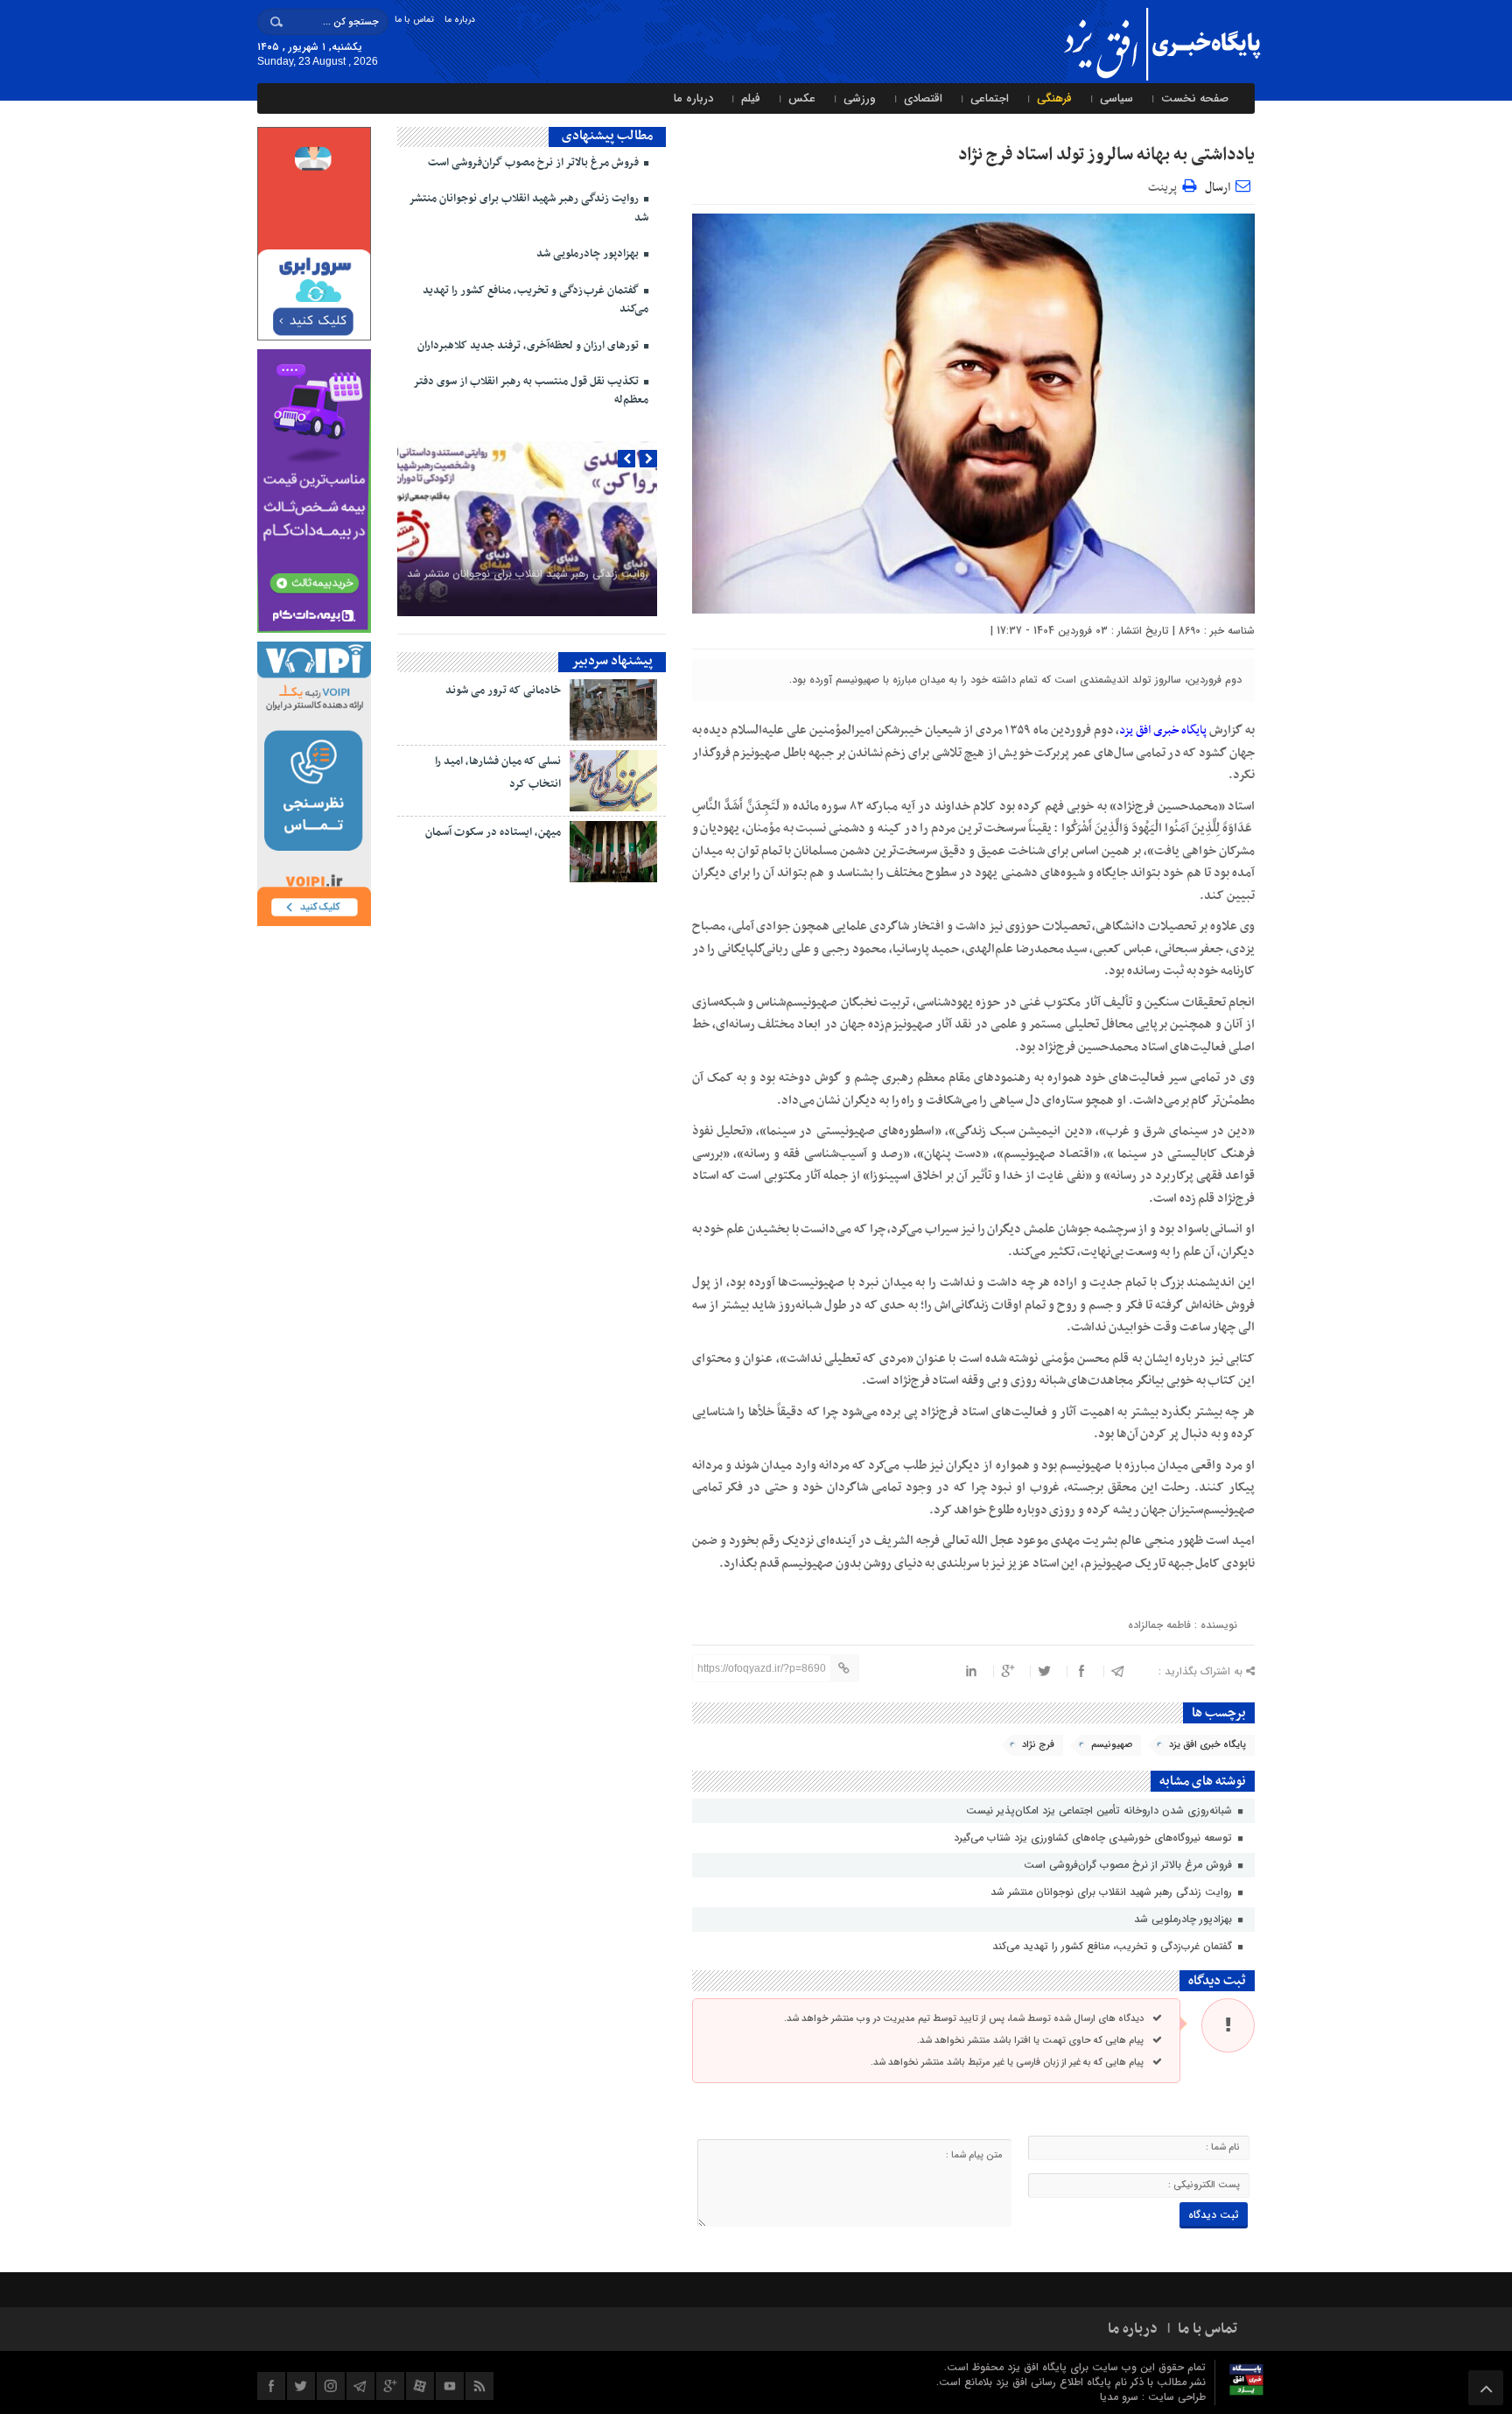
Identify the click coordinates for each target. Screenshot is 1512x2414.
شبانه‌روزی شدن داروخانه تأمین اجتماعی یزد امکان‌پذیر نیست (1101, 1810)
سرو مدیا (1121, 2397)
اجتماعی (990, 98)
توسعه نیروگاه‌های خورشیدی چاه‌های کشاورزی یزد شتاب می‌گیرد (1095, 1838)
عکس (802, 98)
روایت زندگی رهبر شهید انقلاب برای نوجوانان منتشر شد (1113, 1892)
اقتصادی (923, 98)
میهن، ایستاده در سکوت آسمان (493, 832)
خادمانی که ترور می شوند (503, 691)
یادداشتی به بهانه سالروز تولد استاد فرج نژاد (1106, 155)
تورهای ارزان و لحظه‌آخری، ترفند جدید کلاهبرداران (529, 346)
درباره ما (460, 20)
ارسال (1218, 188)
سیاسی (1116, 98)
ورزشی (860, 98)
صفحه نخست (1195, 98)
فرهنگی (1054, 98)
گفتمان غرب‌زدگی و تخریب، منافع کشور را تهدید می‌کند (1114, 1946)
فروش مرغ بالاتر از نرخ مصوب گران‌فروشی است (1130, 1865)
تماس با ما (414, 20)
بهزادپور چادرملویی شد (1185, 1919)
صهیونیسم (1112, 1745)
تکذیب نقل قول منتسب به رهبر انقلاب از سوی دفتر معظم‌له (531, 391)
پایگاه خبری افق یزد (1163, 730)
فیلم (751, 98)
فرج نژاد (1038, 1745)
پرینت (1165, 185)
